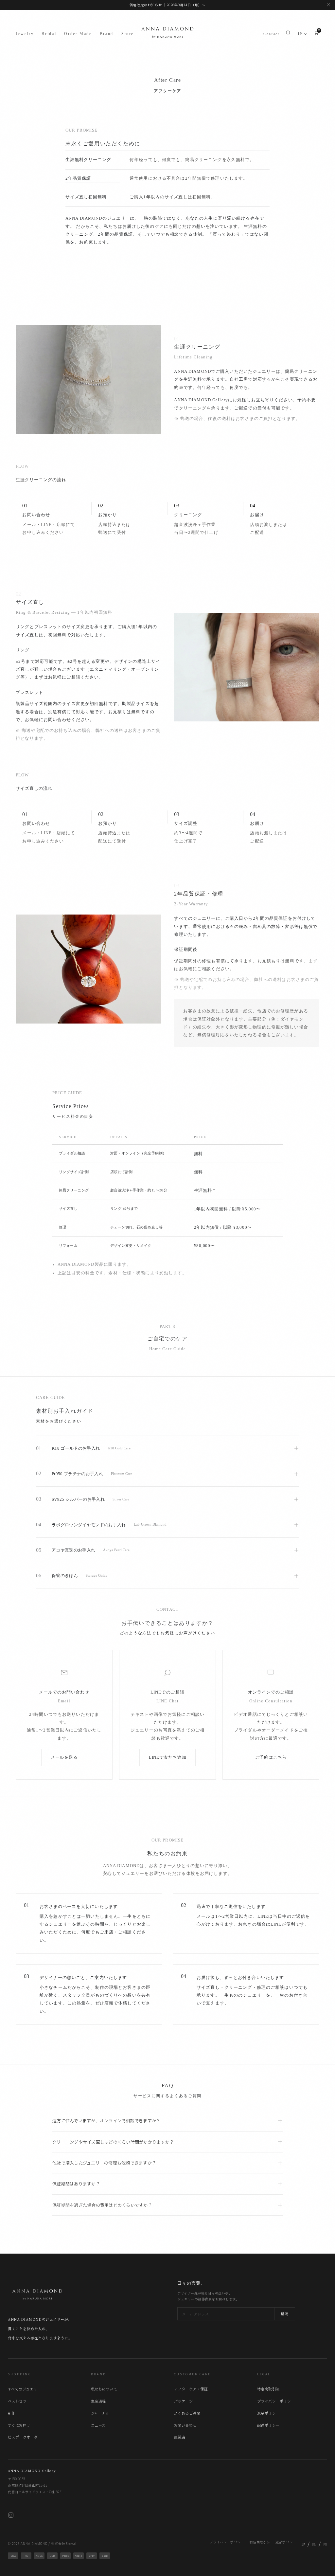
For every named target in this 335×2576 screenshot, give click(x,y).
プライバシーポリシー (276, 2401)
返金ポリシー (268, 2413)
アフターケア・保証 (191, 2389)
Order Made (78, 34)
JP (300, 34)
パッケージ (183, 2401)
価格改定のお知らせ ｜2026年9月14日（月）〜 (167, 5)
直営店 (180, 2437)
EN (314, 2544)
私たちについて (104, 2389)
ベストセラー (19, 2401)
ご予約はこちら (271, 1757)
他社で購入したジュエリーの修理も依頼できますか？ (104, 2163)
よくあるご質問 (187, 2413)
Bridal (49, 34)
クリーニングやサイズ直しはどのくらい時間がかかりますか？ (113, 2142)
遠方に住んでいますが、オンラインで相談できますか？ (106, 2121)
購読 (285, 2314)
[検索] (288, 34)
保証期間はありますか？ (76, 2184)
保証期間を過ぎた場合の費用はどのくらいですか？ (102, 2205)
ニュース (98, 2425)
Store (128, 34)
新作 (12, 2413)
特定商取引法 (268, 2389)
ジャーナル (100, 2413)
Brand (107, 34)
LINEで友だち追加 (168, 1757)
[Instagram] (11, 2516)
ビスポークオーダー (25, 2437)
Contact (271, 34)
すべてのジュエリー (24, 2389)
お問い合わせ (185, 2425)
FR (325, 2544)
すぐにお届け (19, 2425)
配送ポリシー (268, 2425)
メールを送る (64, 1757)
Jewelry (25, 34)
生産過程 (98, 2401)
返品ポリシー (286, 2542)
